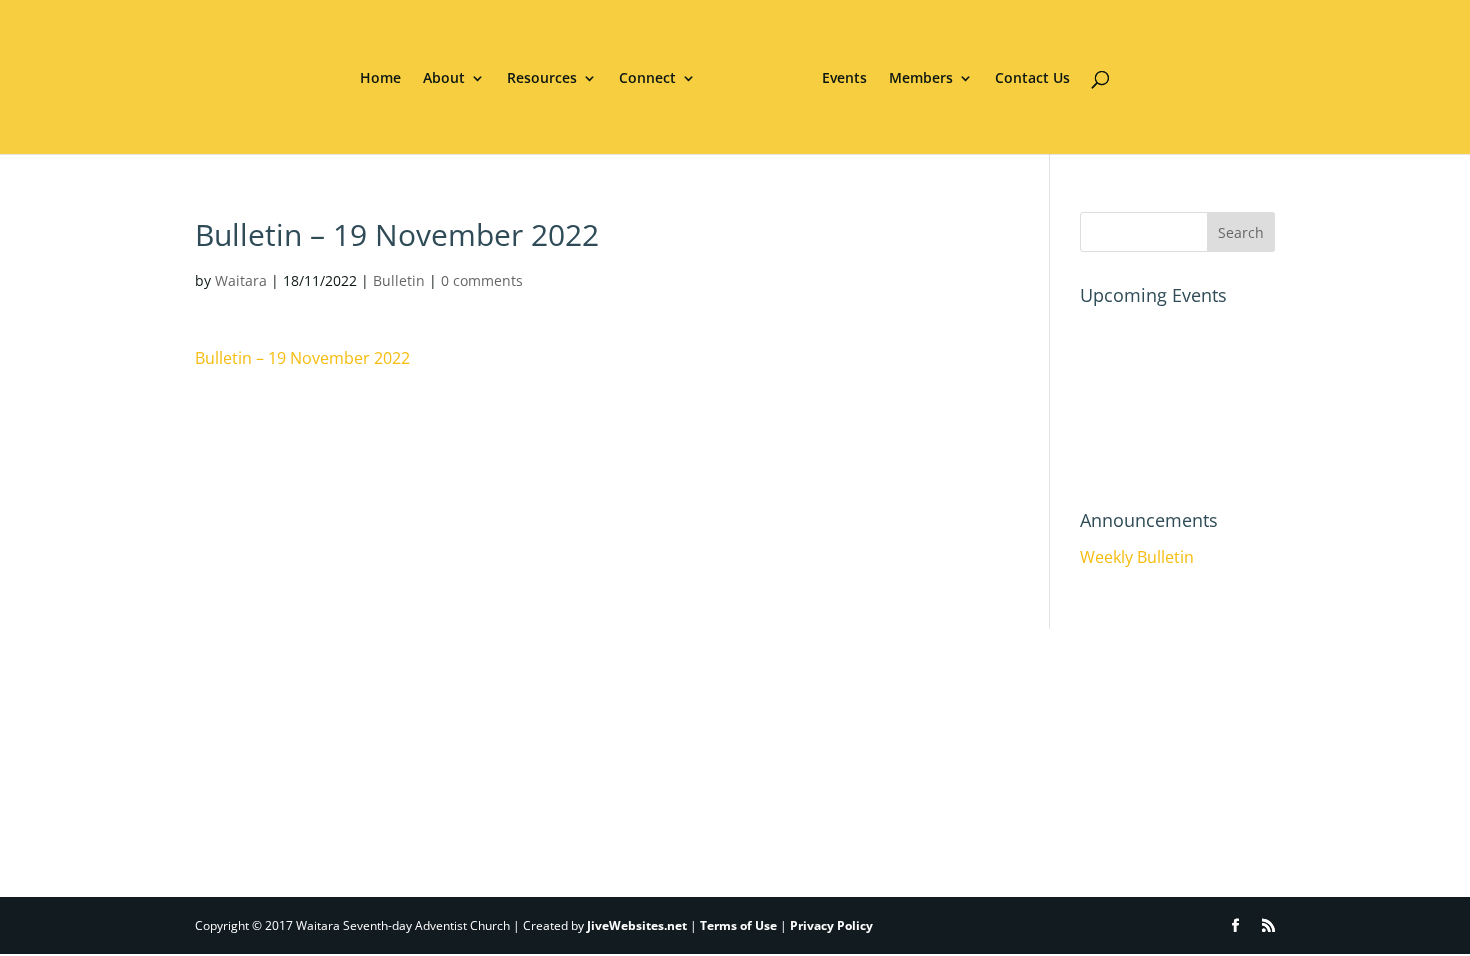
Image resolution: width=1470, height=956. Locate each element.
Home (380, 79)
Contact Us (1032, 79)
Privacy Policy (831, 925)
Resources (542, 79)
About (444, 79)
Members (921, 79)
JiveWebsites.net (637, 925)
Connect (647, 79)
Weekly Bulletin (1137, 557)
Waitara (241, 280)
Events (844, 79)
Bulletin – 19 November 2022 (302, 358)
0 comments (482, 280)
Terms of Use (738, 925)
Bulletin (399, 280)
